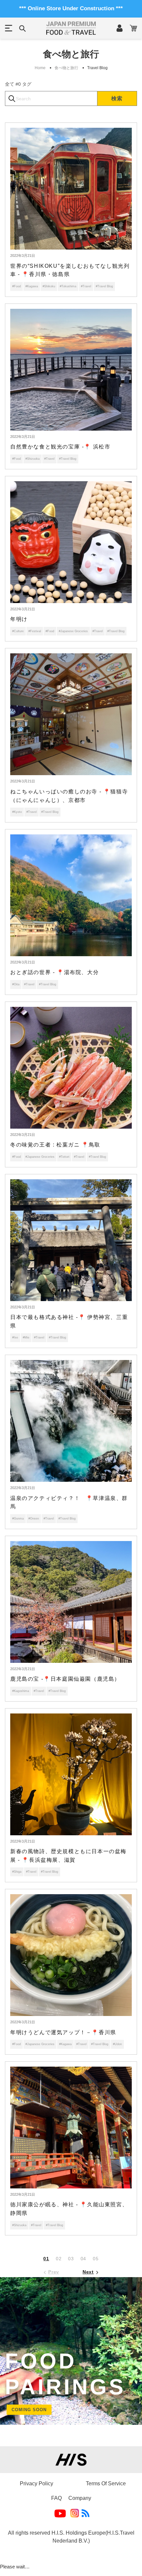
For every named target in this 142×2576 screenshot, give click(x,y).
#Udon (117, 2044)
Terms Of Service (106, 2483)
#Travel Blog (104, 286)
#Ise (15, 1337)
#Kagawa (32, 286)
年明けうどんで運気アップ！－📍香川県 (63, 2032)
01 (46, 2259)
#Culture (18, 631)
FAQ (56, 2498)
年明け (19, 619)
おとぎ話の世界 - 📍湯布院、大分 (54, 972)
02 (59, 2259)
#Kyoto (17, 812)
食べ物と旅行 (66, 68)
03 (71, 2259)
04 (83, 2259)
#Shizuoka (33, 459)
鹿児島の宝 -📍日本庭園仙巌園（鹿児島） (65, 1679)
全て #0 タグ (18, 84)
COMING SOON (29, 2410)
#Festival (35, 631)
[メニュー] (9, 28)
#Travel (86, 286)
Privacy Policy (36, 2483)
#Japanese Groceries (73, 631)
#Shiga (17, 1872)
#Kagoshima (21, 1691)
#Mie (26, 1337)
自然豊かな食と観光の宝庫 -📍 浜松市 (60, 447)
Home (40, 68)
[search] (51, 98)
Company (80, 2498)
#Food (17, 286)
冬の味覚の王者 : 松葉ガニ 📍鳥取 (55, 1145)
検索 (117, 98)
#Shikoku (49, 286)
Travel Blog (97, 68)
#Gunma (18, 1519)
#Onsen (34, 1519)
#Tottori (64, 1157)
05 (96, 2259)
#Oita (16, 984)
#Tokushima (68, 286)
